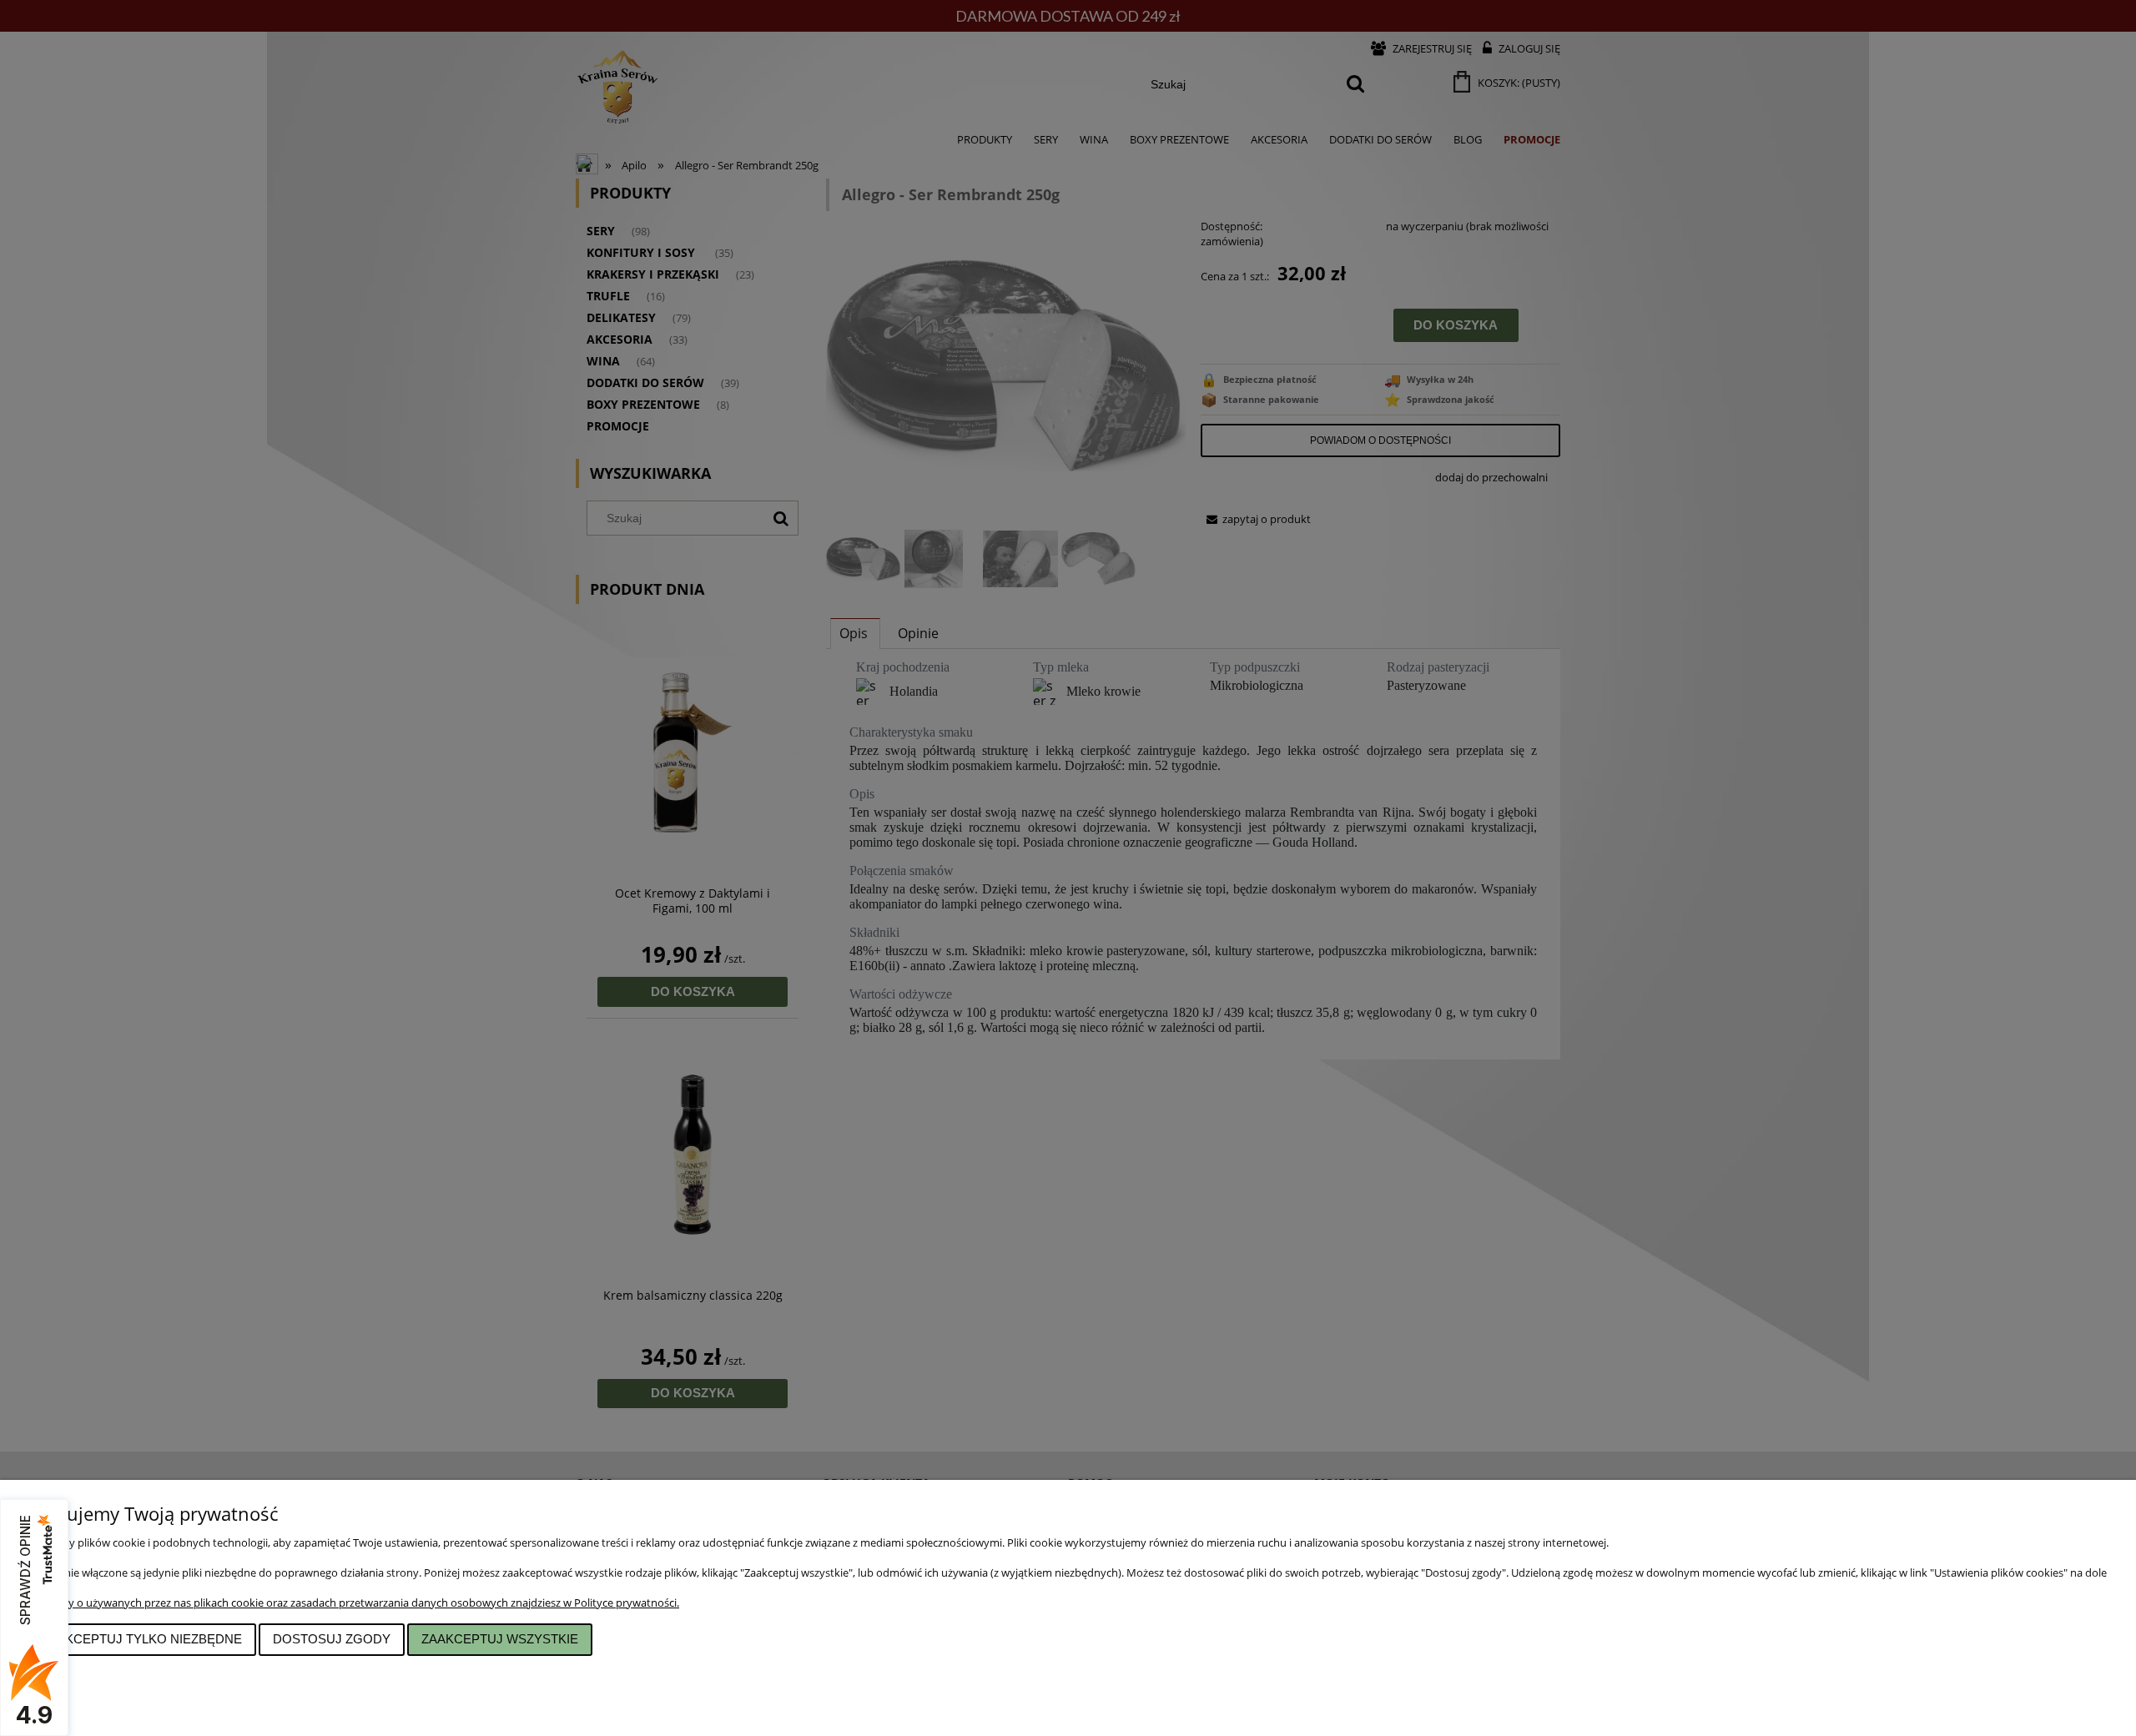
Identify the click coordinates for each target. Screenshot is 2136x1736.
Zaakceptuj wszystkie (500, 1639)
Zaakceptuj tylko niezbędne (141, 1639)
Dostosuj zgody (332, 1639)
